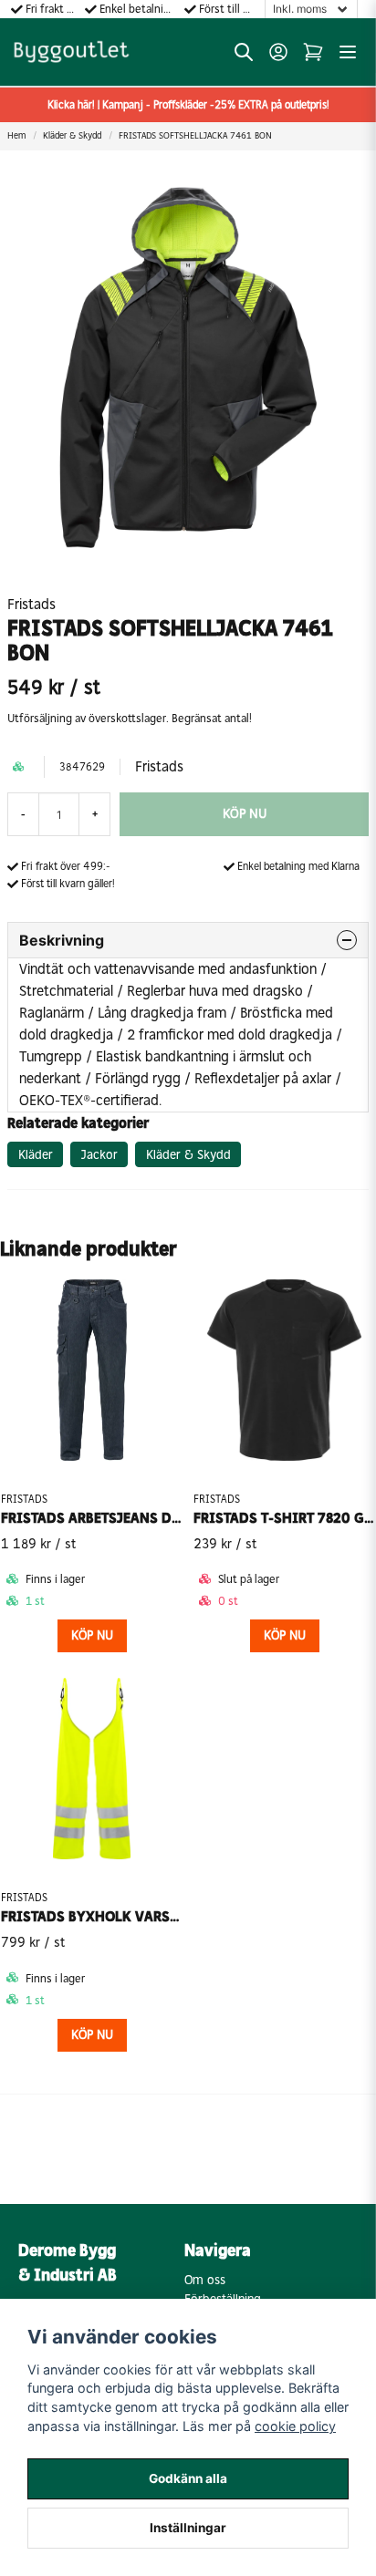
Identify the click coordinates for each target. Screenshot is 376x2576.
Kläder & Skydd (72, 136)
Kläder (36, 1155)
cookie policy (295, 2426)
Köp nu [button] (92, 1635)
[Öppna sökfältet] (244, 52)
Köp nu (92, 2035)
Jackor (99, 1155)
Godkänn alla (188, 2478)
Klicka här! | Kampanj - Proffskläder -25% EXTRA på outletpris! (188, 105)
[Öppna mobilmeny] (348, 52)
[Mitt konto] (278, 52)
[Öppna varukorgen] (313, 52)
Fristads (31, 604)
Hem (16, 136)
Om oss (205, 2280)
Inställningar (188, 2528)
